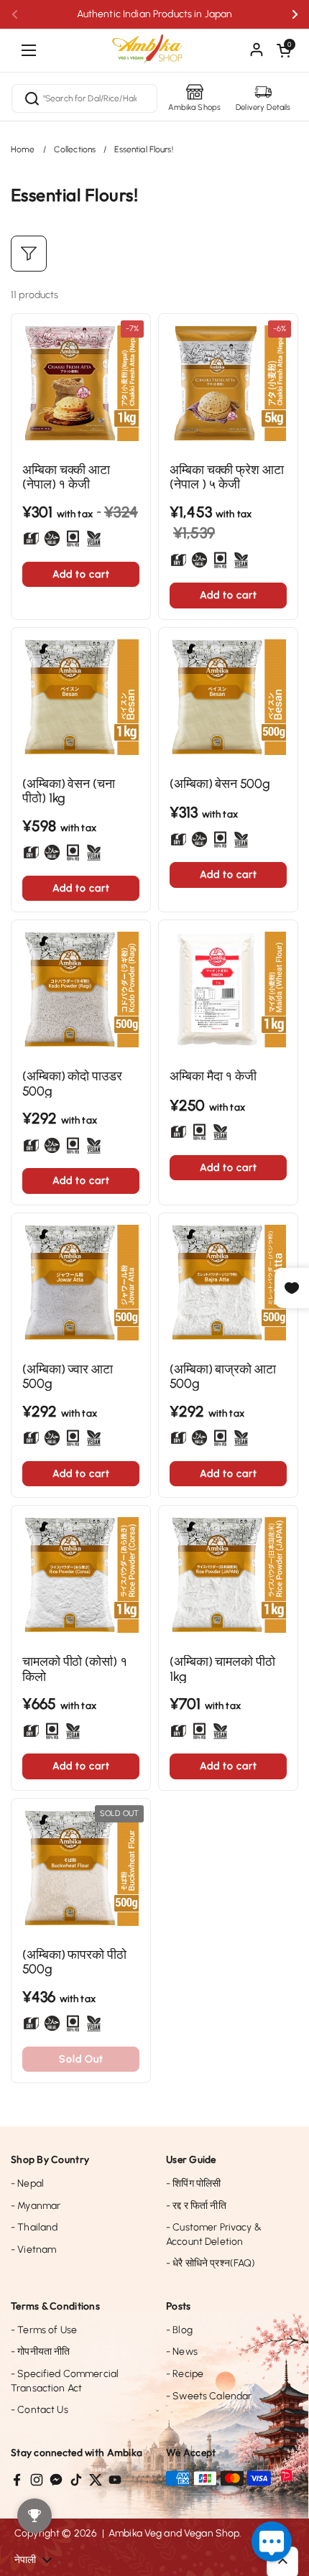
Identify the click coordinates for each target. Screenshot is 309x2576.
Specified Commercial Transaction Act (65, 2381)
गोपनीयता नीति (40, 2352)
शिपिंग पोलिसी (193, 2183)
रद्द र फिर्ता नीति (196, 2206)
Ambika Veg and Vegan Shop (174, 2533)
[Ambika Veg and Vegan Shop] (154, 43)
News (182, 2352)
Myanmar (36, 2206)
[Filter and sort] (29, 254)
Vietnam (33, 2250)
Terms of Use (44, 2330)
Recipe (185, 2374)
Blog (179, 2330)
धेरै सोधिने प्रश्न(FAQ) (211, 2263)
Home (23, 149)
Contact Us (40, 2410)
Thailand (34, 2227)
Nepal (27, 2183)
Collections (75, 149)
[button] (284, 50)
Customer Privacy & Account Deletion (214, 2234)
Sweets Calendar (209, 2396)
